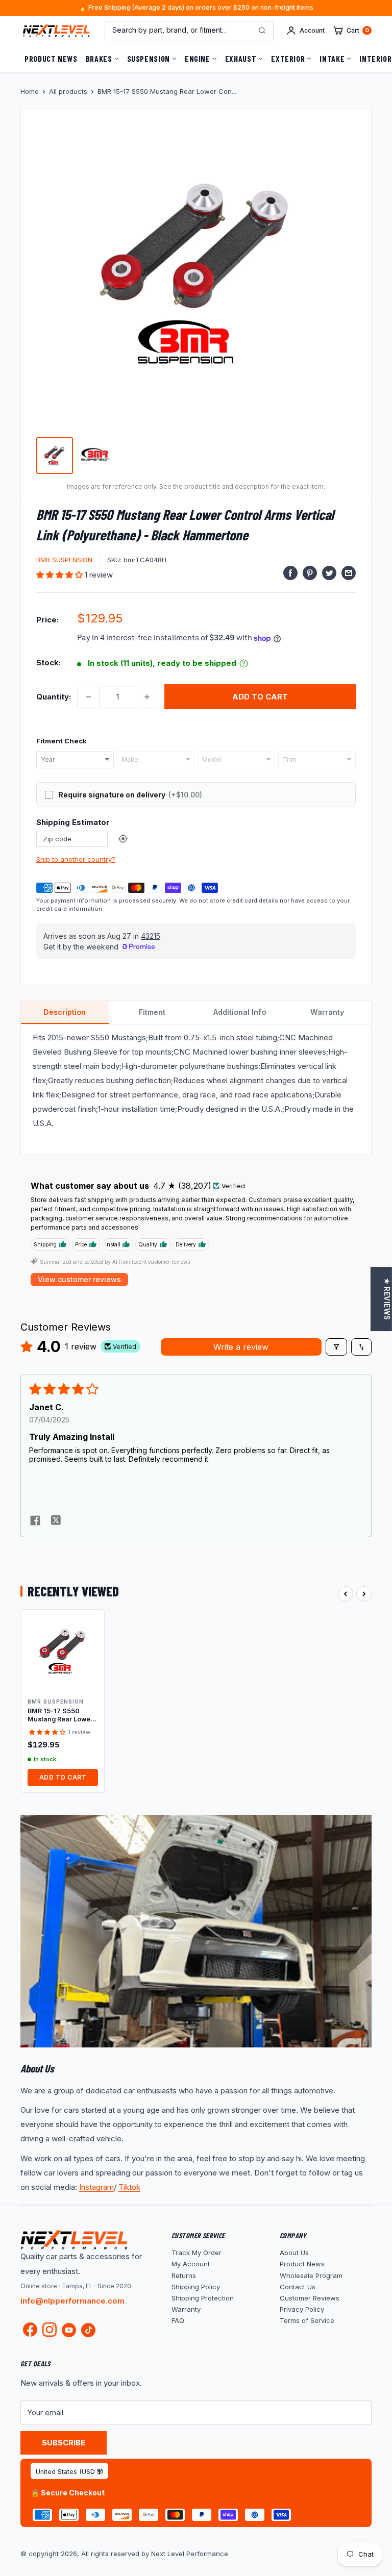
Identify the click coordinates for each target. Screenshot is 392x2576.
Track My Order (197, 2253)
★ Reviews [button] (387, 1299)
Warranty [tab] (327, 1012)
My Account (191, 2264)
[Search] (262, 31)
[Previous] (346, 1594)
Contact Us (298, 2287)
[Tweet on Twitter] (329, 573)
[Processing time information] (244, 664)
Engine (198, 58)
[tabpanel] (196, 1090)
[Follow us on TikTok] (88, 2330)
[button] (60, 575)
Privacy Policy (302, 2309)
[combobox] (75, 760)
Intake (332, 58)
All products (68, 91)
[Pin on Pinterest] (310, 573)
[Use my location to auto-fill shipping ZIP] (123, 839)
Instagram (96, 2187)
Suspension (149, 58)
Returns (184, 2275)
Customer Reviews (310, 2298)
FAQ (178, 2320)
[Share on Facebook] (290, 573)
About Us (294, 2253)
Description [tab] (65, 1012)
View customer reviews (79, 1279)
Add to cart (260, 697)
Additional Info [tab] (240, 1012)
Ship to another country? (76, 859)
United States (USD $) (69, 2472)
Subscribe (64, 2443)
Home (30, 91)
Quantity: (54, 697)
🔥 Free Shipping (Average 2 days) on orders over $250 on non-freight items (196, 8)
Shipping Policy (196, 2287)
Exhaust (241, 58)
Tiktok (129, 2187)
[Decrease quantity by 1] (88, 697)
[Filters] (336, 1347)
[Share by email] (349, 573)
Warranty (186, 2309)
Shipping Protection (203, 2298)
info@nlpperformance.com (72, 2301)
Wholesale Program (311, 2275)
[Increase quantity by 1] (147, 697)
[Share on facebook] (35, 1521)
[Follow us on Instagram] (50, 2332)
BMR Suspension (64, 560)
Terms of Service (307, 2320)
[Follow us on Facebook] (30, 2332)
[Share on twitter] (56, 1521)
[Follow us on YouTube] (69, 2330)
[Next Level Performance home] (74, 2240)
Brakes (99, 58)
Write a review (241, 1347)
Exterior (288, 58)
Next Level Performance (190, 2554)
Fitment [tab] (152, 1012)
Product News (51, 58)
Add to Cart (63, 1777)
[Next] (364, 1594)
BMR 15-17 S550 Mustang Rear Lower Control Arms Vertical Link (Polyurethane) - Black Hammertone (61, 1716)
